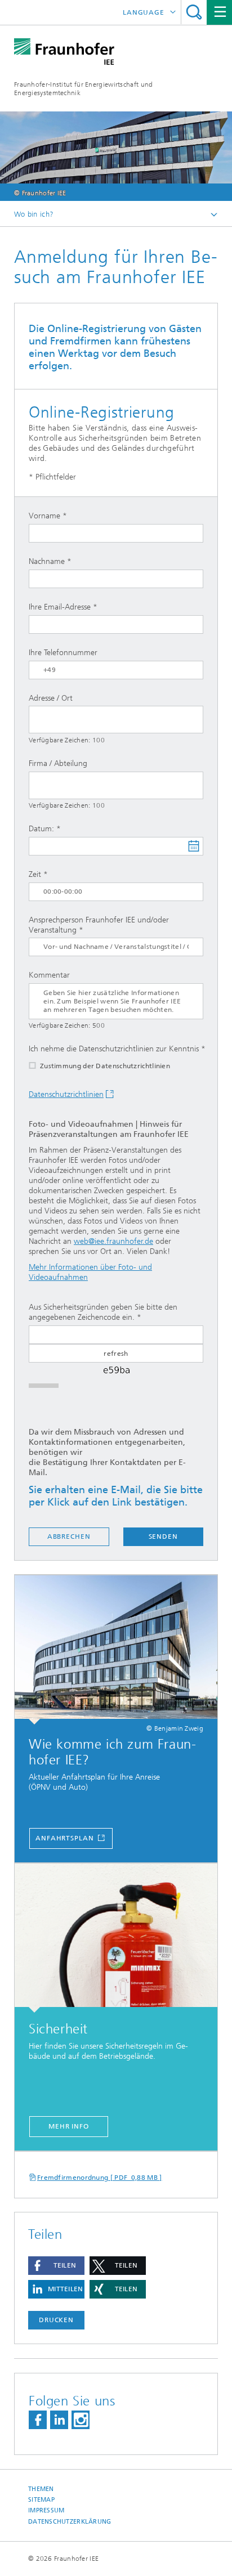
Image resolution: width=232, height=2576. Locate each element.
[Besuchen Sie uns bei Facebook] (38, 2420)
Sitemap (41, 2500)
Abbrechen (69, 1536)
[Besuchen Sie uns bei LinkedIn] (59, 2420)
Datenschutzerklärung (70, 2522)
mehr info (69, 2126)
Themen (41, 2489)
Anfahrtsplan (66, 1838)
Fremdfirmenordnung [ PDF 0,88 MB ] (100, 2178)
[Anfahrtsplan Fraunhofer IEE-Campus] (116, 1650)
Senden (163, 1536)
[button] (56, 2266)
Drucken (56, 2320)
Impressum (46, 2510)
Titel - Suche (194, 12)
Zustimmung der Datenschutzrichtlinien (105, 1066)
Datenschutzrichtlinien (66, 1094)
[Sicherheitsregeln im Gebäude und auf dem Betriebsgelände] (116, 1938)
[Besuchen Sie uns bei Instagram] (81, 2420)
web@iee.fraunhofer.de (113, 1241)
